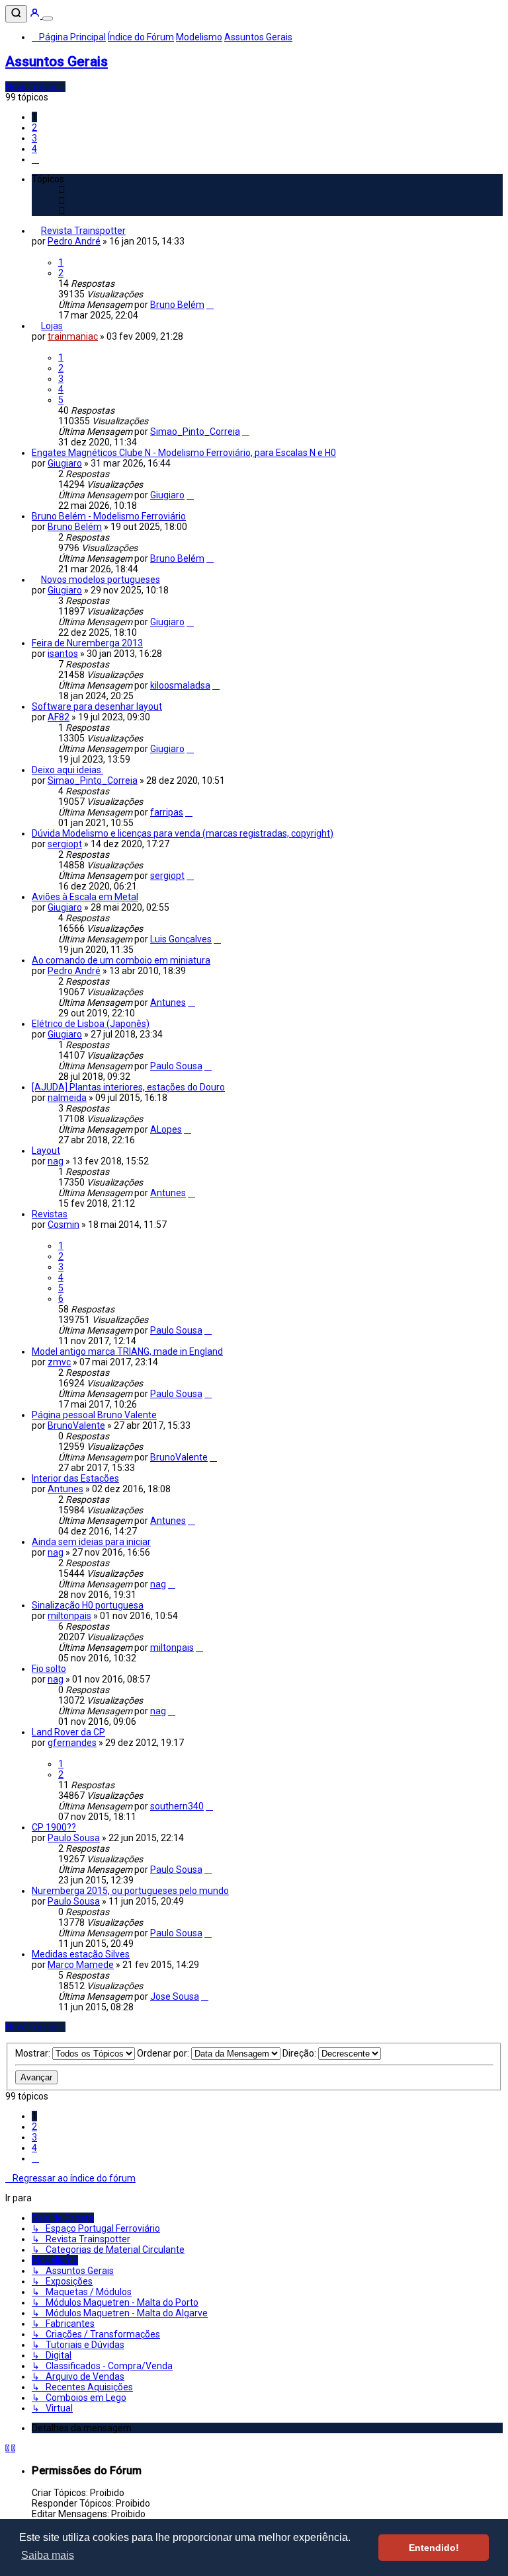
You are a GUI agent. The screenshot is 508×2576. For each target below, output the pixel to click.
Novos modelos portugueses (101, 580)
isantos (63, 654)
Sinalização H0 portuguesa (88, 1605)
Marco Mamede (81, 1965)
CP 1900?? (54, 1827)
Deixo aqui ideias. (67, 770)
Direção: (300, 2053)
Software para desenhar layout (97, 706)
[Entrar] (36, 15)
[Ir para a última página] (210, 305)
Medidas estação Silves (81, 1954)
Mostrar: (34, 2053)
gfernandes (72, 1743)
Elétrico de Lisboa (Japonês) (91, 1024)
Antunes (168, 1003)
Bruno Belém (177, 305)
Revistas (50, 1214)
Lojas (52, 326)
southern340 (177, 1806)
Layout (46, 1151)
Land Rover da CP (68, 1732)
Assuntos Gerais (57, 61)
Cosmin (63, 1225)
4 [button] (34, 149)
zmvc (59, 1362)
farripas (167, 812)
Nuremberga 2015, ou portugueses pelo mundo (130, 1891)
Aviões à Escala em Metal (85, 897)
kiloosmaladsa (180, 685)
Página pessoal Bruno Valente (94, 1415)
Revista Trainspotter (83, 231)
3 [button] (34, 138)
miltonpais (69, 1616)
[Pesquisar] (16, 14)
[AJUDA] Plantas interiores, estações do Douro (128, 1087)
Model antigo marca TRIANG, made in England (127, 1351)
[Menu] (48, 19)
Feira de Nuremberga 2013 (87, 643)
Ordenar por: (164, 2053)
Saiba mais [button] (48, 2555)
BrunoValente (76, 1425)
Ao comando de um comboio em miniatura (121, 960)
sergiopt (65, 844)
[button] (35, 159)
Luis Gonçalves (181, 939)
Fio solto (49, 1669)
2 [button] (34, 128)
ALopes (166, 1129)
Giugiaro (65, 463)
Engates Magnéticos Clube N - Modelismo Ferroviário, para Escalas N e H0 (184, 453)
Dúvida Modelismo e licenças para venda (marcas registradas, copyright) (183, 833)
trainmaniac (73, 336)
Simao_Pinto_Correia (195, 432)
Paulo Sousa (176, 1066)
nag (56, 1161)
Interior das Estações (75, 1478)
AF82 (59, 717)
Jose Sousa (175, 1996)
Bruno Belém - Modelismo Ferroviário (109, 516)
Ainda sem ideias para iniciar (91, 1542)
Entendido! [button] (434, 2548)
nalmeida (67, 1098)
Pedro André (74, 241)
